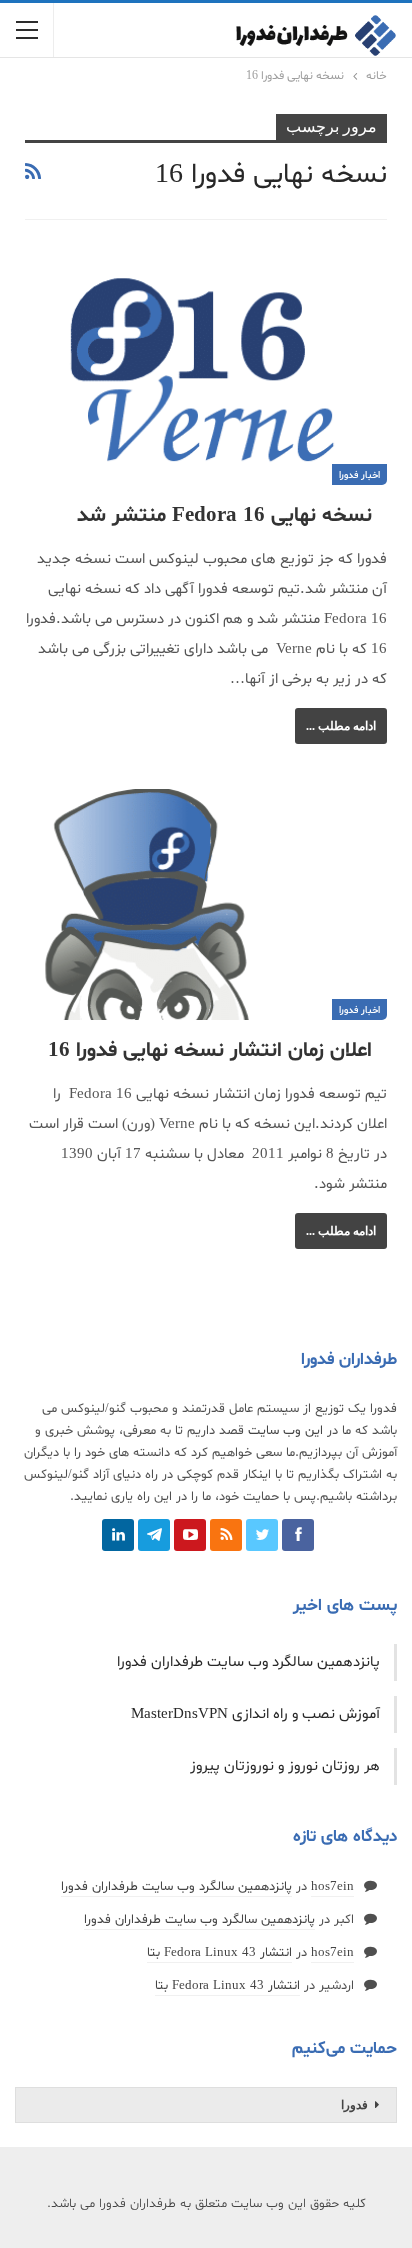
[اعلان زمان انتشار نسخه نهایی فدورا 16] (206, 905)
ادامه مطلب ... (341, 726)
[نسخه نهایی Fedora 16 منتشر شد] (206, 369)
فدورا (354, 2105)
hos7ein (332, 1887)
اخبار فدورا (359, 475)
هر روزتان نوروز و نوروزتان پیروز (285, 1766)
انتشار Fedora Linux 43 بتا (219, 1953)
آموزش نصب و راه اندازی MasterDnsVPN (255, 1714)
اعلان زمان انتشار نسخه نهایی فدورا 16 (210, 1051)
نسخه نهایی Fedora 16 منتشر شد (224, 516)
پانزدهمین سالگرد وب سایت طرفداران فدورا (248, 1662)
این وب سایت (285, 1431)
